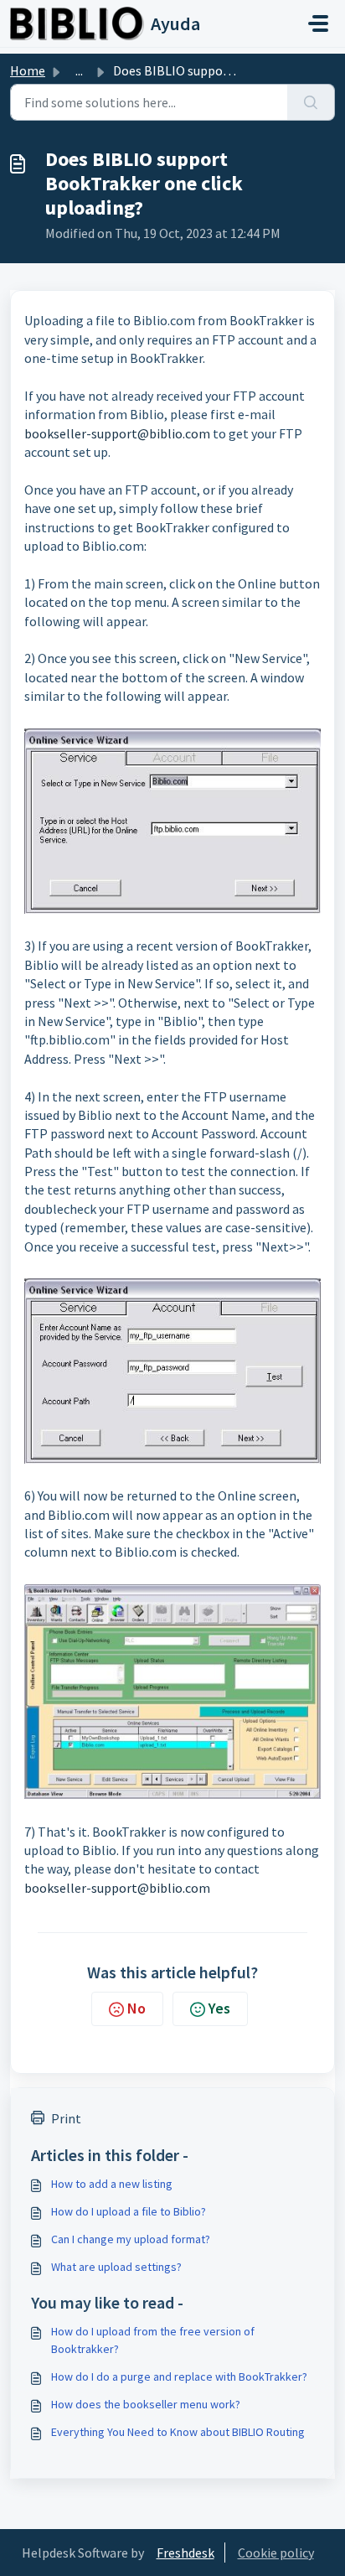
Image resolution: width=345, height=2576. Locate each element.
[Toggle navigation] (318, 23)
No (136, 2008)
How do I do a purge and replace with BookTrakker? (179, 2376)
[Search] (311, 102)
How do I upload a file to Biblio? (129, 2211)
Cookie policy (276, 2553)
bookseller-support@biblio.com (117, 433)
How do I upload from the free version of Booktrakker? (153, 2340)
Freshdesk (185, 2553)
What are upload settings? (116, 2267)
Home (28, 70)
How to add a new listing (112, 2184)
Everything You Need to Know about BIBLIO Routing (178, 2432)
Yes (219, 2008)
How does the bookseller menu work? (146, 2404)
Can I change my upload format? (131, 2239)
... (79, 70)
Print (66, 2118)
